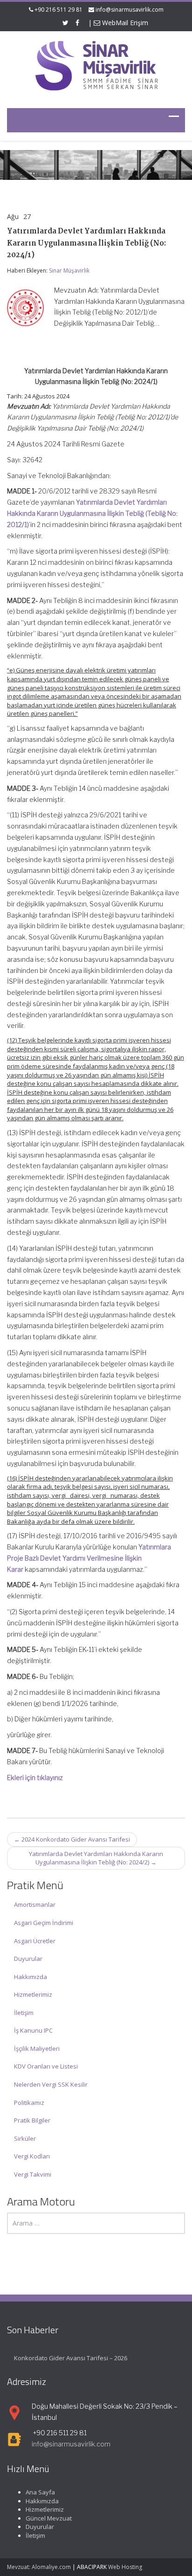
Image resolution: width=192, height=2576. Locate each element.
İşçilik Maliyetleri (37, 2048)
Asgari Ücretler (35, 1941)
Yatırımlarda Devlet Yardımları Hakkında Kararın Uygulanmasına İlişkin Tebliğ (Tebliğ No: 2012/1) (92, 513)
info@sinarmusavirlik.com (130, 10)
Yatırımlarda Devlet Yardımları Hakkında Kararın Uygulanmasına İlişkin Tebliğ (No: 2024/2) (96, 1858)
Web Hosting (125, 2567)
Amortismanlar (35, 1905)
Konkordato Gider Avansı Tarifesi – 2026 (71, 2358)
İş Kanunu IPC (33, 2030)
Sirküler (25, 2138)
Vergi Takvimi (33, 2174)
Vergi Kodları (32, 2156)
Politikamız (29, 2103)
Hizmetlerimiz (33, 1994)
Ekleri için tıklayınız (35, 1778)
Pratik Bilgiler (32, 2120)
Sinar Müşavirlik (69, 271)
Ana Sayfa (40, 2492)
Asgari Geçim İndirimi (44, 1923)
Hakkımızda (31, 1977)
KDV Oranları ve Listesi (46, 2066)
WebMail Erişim (124, 23)
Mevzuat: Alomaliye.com (39, 2567)
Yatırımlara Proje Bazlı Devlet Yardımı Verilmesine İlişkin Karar (89, 1558)
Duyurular (28, 1959)
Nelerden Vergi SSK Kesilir (51, 2084)
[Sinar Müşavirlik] (96, 65)
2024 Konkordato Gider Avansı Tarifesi (72, 1839)
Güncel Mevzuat (49, 2518)
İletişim (24, 2013)
